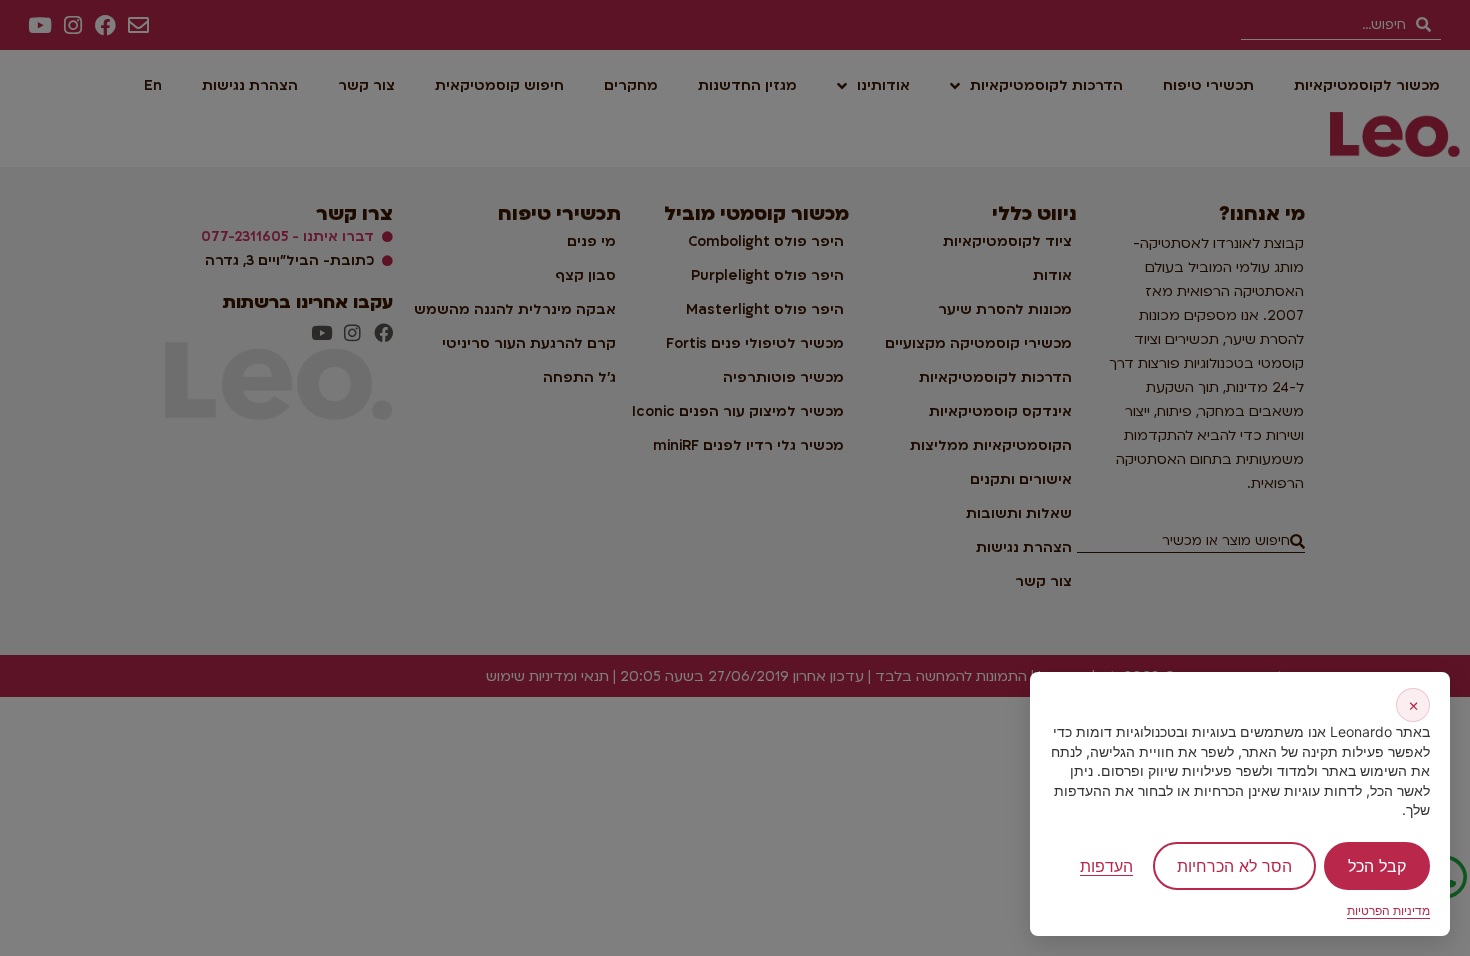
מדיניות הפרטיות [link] (1388, 910)
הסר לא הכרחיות (1234, 866)
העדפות (1106, 866)
